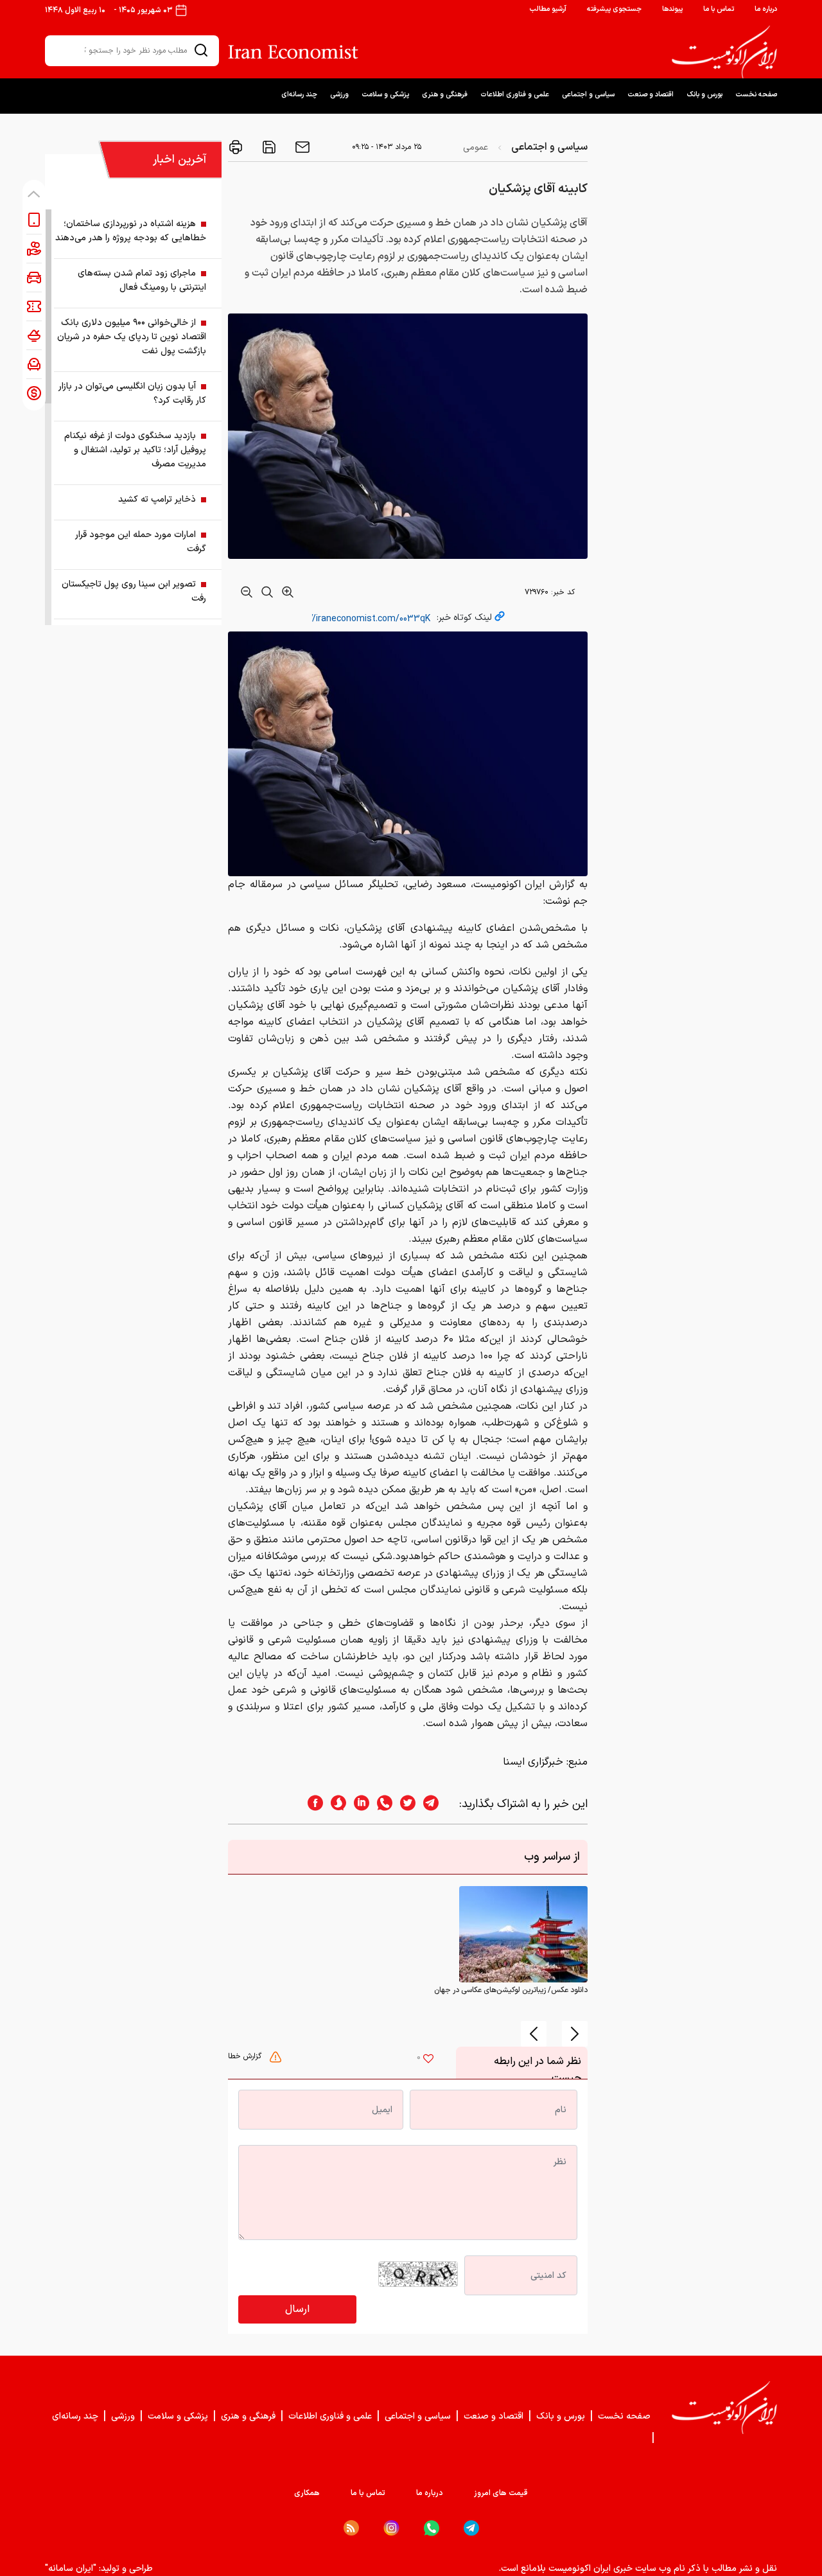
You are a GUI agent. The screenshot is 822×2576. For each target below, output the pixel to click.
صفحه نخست (756, 95)
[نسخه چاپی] (236, 147)
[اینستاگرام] (391, 2528)
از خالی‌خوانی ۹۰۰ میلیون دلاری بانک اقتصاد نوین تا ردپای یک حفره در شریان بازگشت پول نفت (132, 337)
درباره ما (766, 9)
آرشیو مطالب (548, 9)
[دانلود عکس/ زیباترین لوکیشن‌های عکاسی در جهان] (523, 1934)
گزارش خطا (246, 2056)
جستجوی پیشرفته (614, 9)
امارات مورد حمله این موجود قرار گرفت (141, 542)
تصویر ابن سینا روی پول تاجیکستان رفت (134, 591)
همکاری (307, 2493)
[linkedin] (358, 1804)
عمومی (476, 147)
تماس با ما (719, 9)
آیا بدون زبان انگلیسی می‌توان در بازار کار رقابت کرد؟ (132, 393)
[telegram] (437, 1804)
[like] (428, 2060)
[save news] (268, 147)
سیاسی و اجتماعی (588, 95)
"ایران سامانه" (71, 2569)
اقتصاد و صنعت (651, 95)
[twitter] (404, 1804)
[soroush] (335, 1804)
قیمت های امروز (501, 2493)
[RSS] (351, 2528)
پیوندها (672, 9)
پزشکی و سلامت (385, 95)
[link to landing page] (724, 52)
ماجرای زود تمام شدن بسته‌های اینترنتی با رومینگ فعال (142, 280)
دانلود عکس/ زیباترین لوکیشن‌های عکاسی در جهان (511, 1990)
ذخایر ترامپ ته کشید (157, 499)
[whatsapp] (381, 1804)
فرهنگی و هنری (445, 95)
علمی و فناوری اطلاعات (515, 95)
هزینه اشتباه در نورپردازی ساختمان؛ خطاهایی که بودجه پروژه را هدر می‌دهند (131, 231)
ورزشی (339, 95)
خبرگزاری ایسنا (533, 1762)
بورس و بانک (704, 95)
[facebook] (311, 1804)
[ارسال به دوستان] (301, 147)
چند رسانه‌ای (299, 95)
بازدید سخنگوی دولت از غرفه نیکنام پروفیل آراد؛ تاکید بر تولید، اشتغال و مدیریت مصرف (135, 450)
